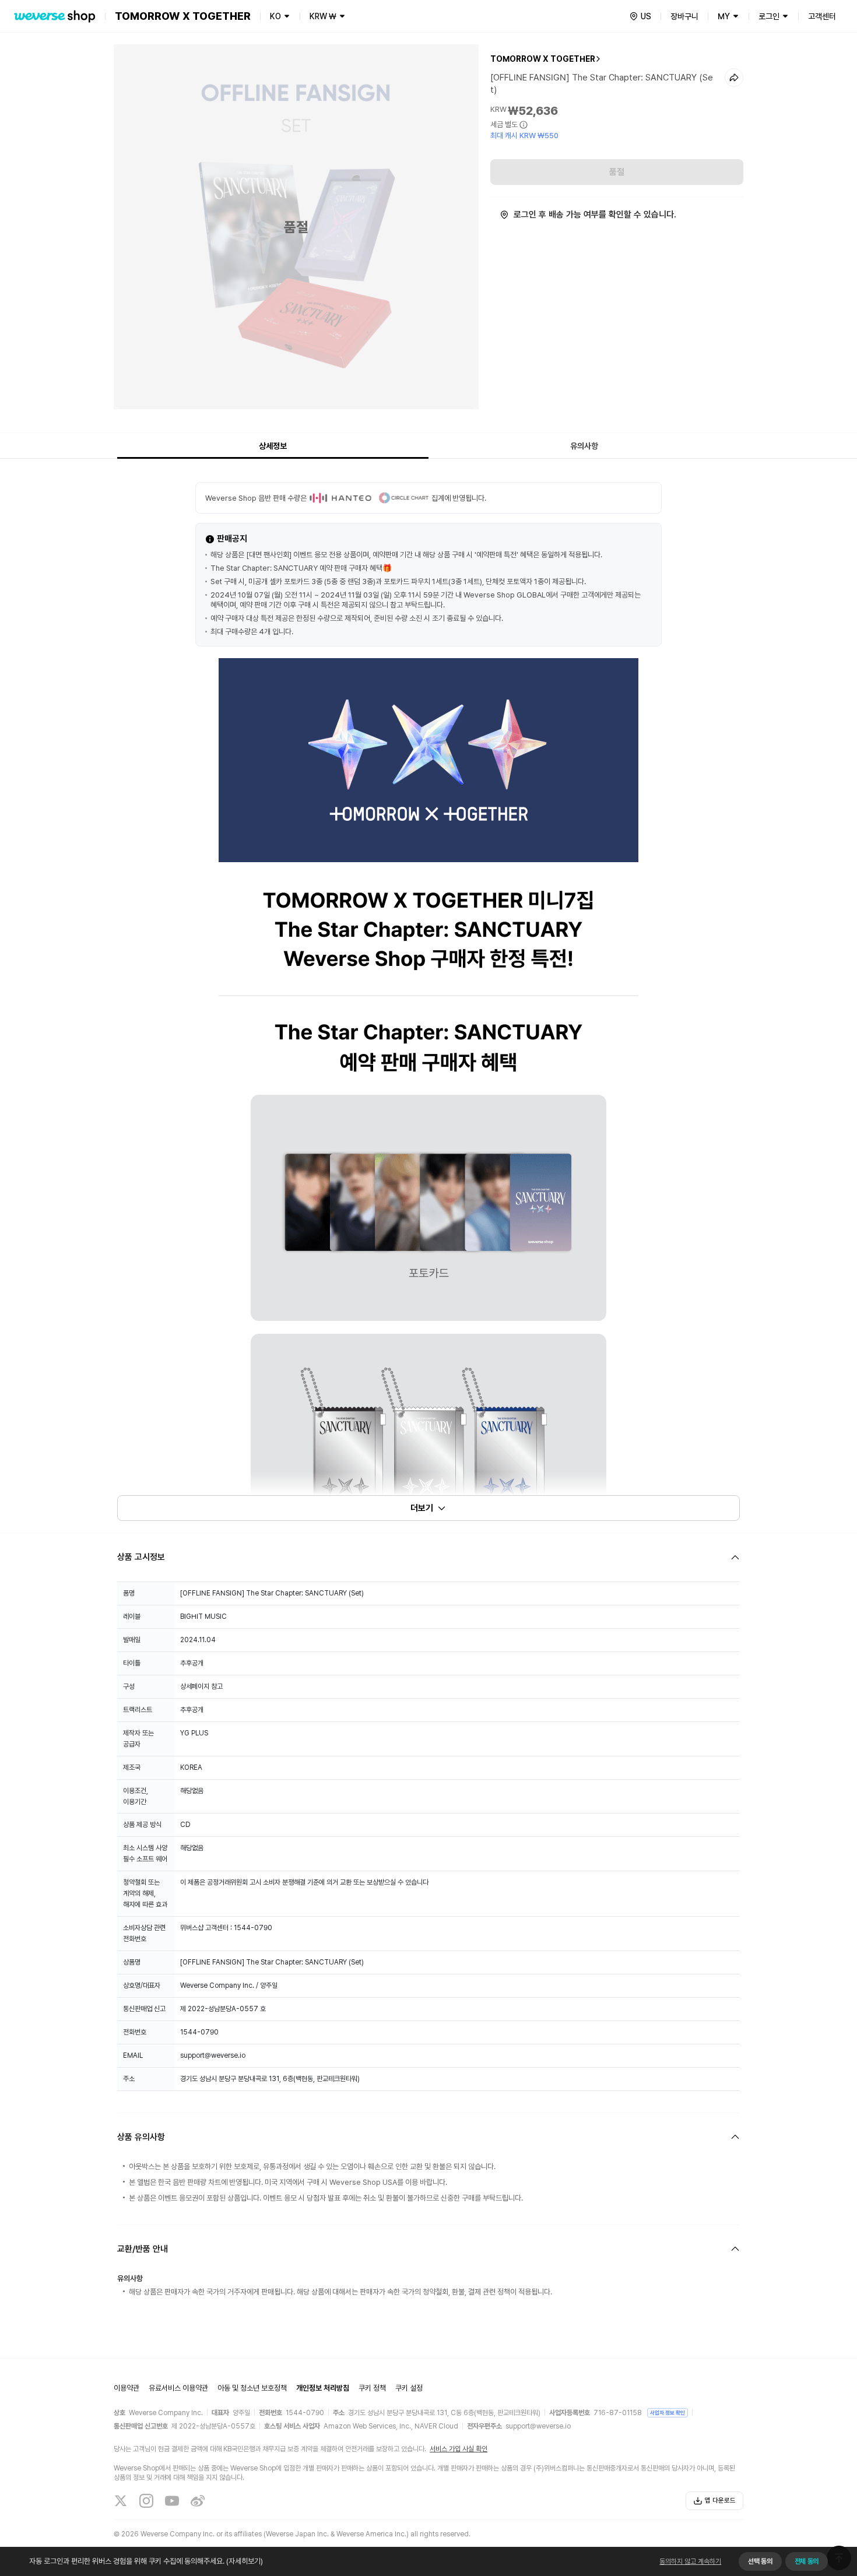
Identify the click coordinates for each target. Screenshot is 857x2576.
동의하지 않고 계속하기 (690, 2561)
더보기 (422, 1508)
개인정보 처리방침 (323, 2388)
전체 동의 (807, 2561)
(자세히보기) (245, 2561)
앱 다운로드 (720, 2501)
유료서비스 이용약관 (178, 2388)
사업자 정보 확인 (668, 2412)
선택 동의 (760, 2561)
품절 (617, 172)
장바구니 (684, 16)
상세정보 (273, 446)
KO (275, 16)
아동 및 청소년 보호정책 (252, 2388)
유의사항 (584, 446)
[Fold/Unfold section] (428, 1557)
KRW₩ (323, 16)
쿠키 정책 (372, 2388)
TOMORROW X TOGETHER (543, 59)
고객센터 (822, 16)
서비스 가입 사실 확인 (459, 2449)
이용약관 (127, 2388)
